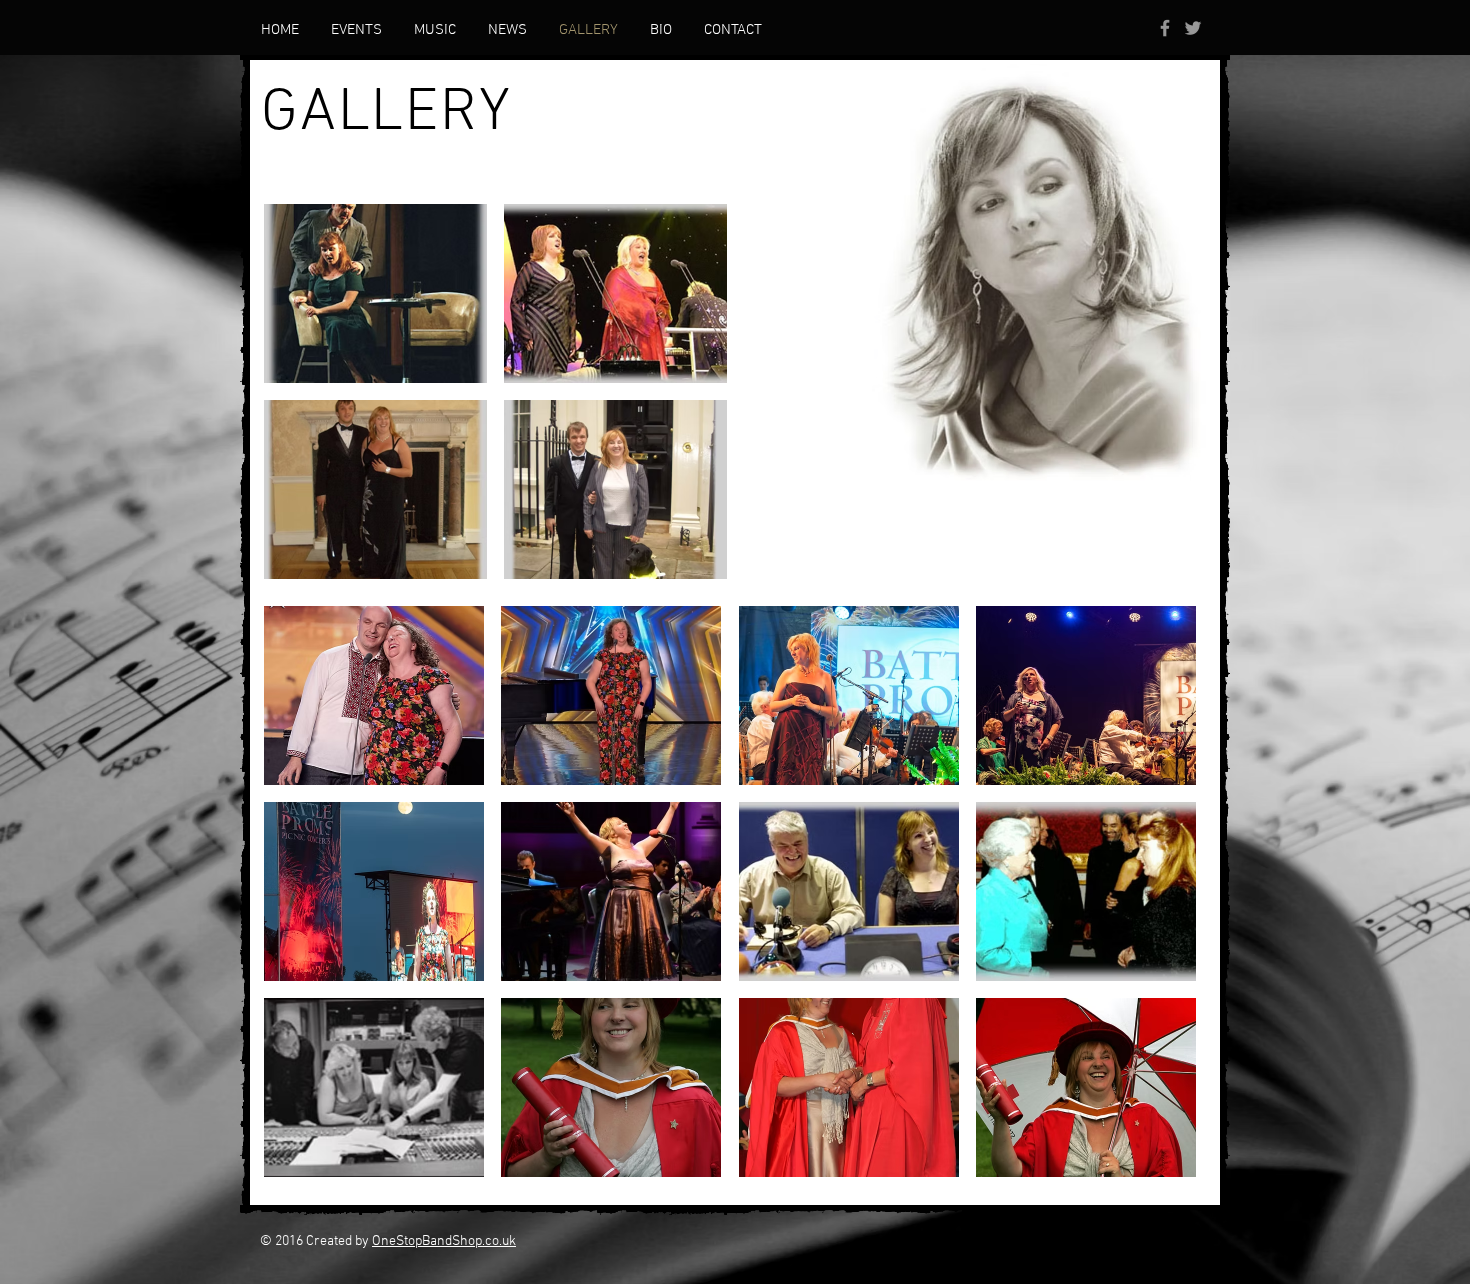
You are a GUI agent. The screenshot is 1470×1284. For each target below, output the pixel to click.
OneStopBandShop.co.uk (444, 1241)
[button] (375, 293)
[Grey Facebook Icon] (1165, 28)
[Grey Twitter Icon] (1193, 28)
